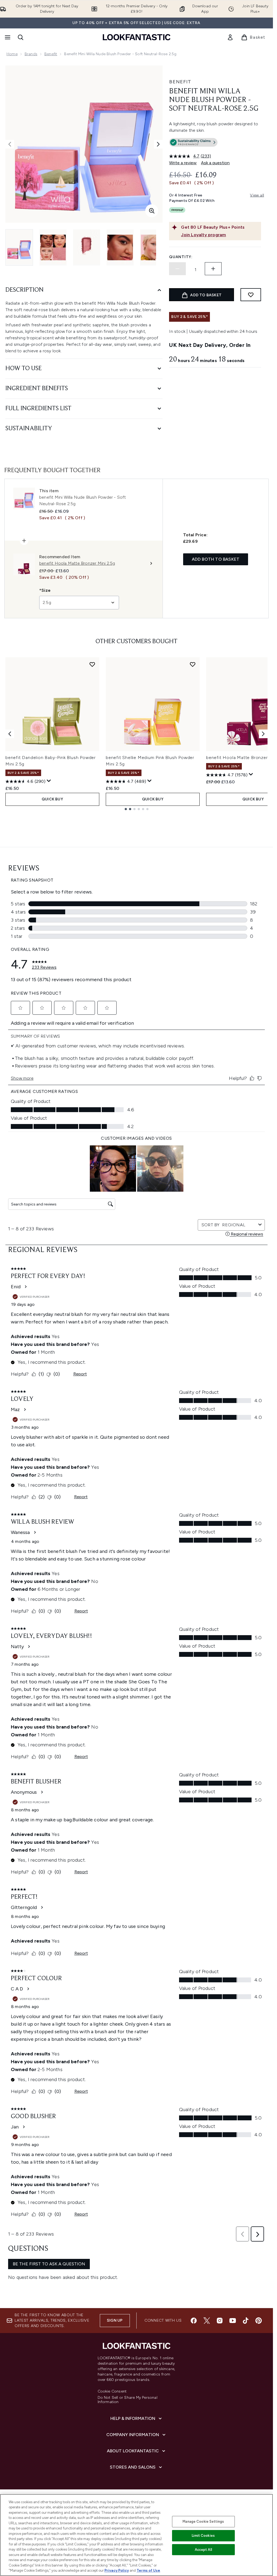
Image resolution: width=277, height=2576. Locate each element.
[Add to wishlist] (251, 295)
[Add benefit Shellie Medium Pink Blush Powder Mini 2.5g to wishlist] (193, 664)
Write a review (183, 163)
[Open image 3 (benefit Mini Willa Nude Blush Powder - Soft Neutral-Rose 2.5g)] (87, 247)
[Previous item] (10, 734)
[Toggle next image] (158, 144)
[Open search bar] (21, 37)
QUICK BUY (52, 799)
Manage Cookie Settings (203, 2521)
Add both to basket (216, 559)
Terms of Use (148, 2570)
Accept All (203, 2550)
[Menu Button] (7, 37)
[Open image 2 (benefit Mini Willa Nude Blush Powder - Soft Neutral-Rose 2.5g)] (53, 247)
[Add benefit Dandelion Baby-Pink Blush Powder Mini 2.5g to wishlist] (92, 664)
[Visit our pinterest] (259, 2321)
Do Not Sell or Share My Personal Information (128, 2400)
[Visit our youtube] (233, 2321)
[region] (136, 2535)
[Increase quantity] (213, 269)
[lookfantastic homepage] (137, 37)
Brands (31, 54)
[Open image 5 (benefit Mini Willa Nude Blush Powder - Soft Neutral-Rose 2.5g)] (154, 247)
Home (12, 54)
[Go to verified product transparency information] (193, 142)
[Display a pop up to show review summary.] (49, 781)
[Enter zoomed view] (152, 211)
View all (257, 195)
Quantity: (181, 257)
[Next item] (263, 734)
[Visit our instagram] (220, 2321)
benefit (51, 54)
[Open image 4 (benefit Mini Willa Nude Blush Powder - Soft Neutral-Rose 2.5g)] (120, 247)
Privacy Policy (117, 2570)
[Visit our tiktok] (246, 2321)
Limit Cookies (203, 2536)
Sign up (115, 2320)
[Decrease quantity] (177, 269)
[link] (230, 37)
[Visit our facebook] (194, 2321)
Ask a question (215, 163)
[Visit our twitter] (207, 2321)
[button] (215, 143)
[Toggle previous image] (10, 144)
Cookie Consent (112, 2391)
